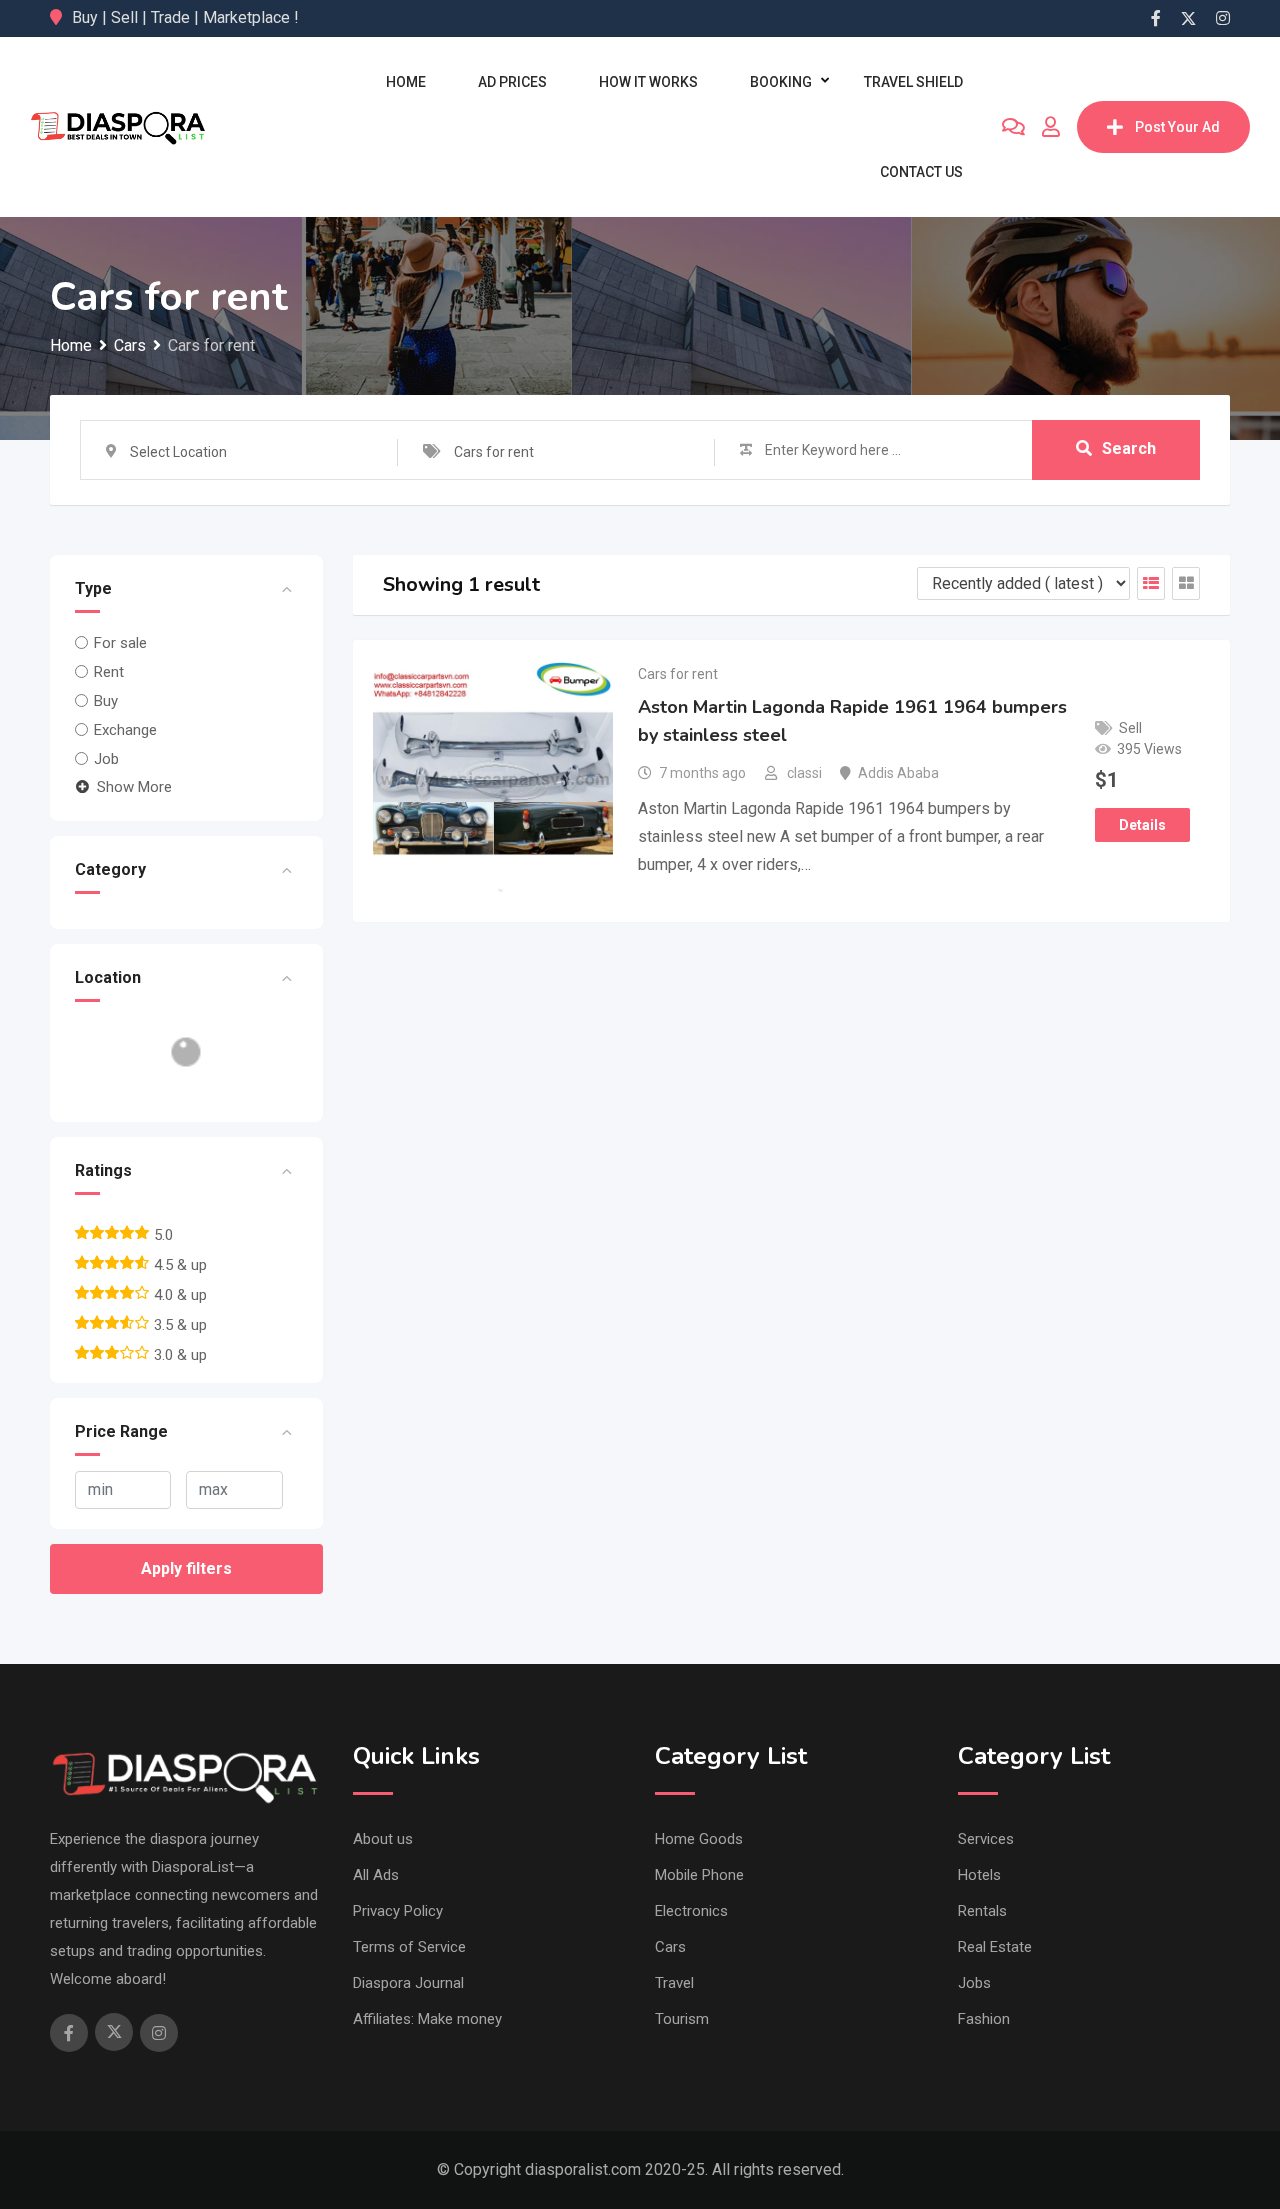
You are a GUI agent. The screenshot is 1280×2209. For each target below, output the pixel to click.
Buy (106, 701)
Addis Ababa (898, 773)
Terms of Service (409, 1947)
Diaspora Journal (408, 1983)
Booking (781, 82)
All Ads (376, 1875)
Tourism (682, 2019)
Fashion (984, 2019)
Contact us (921, 172)
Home (406, 82)
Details (1142, 825)
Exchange (125, 730)
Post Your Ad (1177, 127)
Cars (670, 1947)
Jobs (974, 1983)
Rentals (982, 1911)
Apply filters (186, 1568)
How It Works (648, 82)
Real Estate (995, 1947)
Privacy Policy (398, 1911)
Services (986, 1839)
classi (804, 773)
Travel (674, 1983)
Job (106, 759)
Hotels (979, 1875)
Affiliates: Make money (427, 2019)
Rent (109, 672)
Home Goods (699, 1839)
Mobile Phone (699, 1875)
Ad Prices (512, 82)
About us (383, 1839)
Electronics (691, 1911)
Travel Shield (913, 82)
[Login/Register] (1051, 127)
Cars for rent (678, 674)
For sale (120, 643)
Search (1129, 448)
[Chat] (1013, 127)
